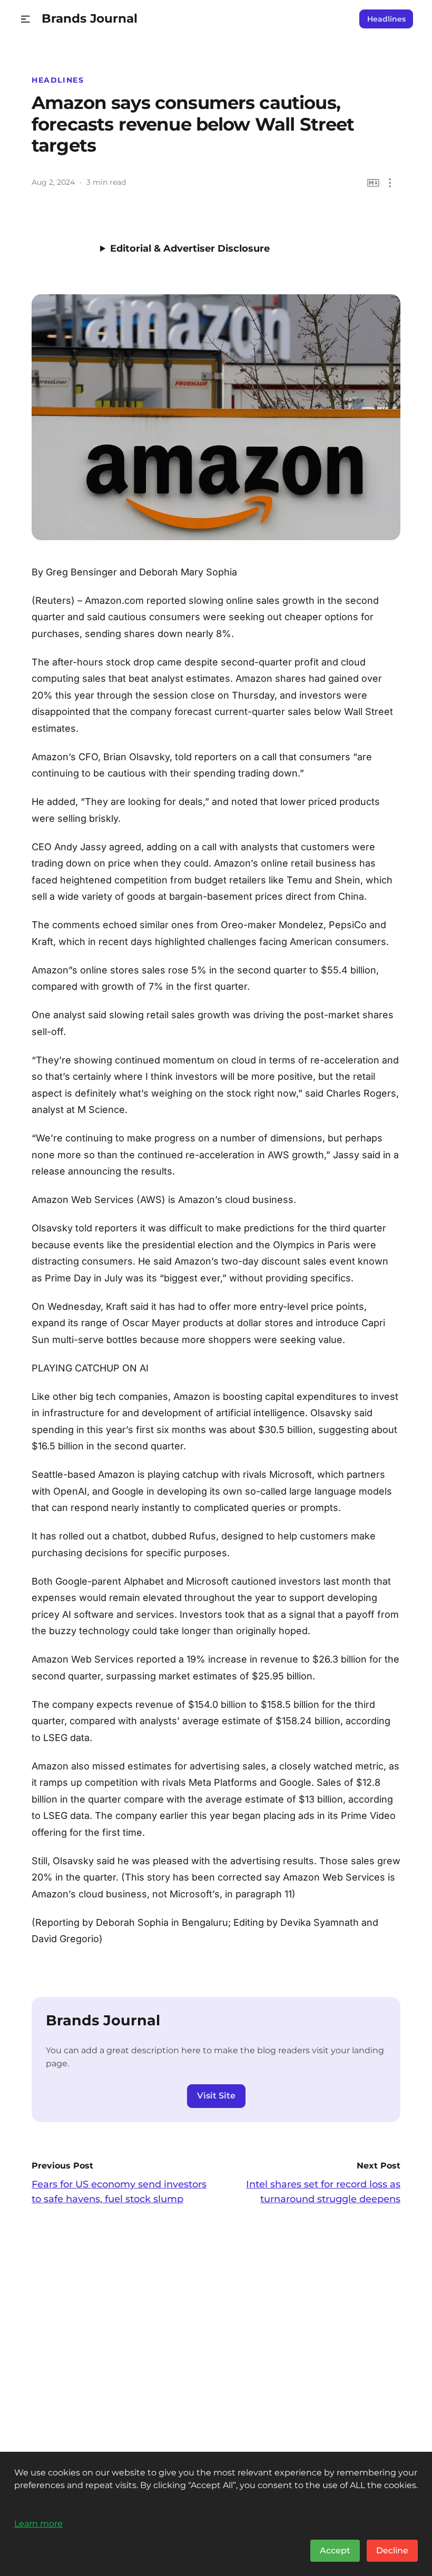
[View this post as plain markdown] (373, 183)
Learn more (38, 2523)
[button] (26, 19)
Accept (335, 2550)
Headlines (386, 19)
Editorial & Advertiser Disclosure (190, 248)
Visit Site (216, 2096)
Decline (392, 2550)
